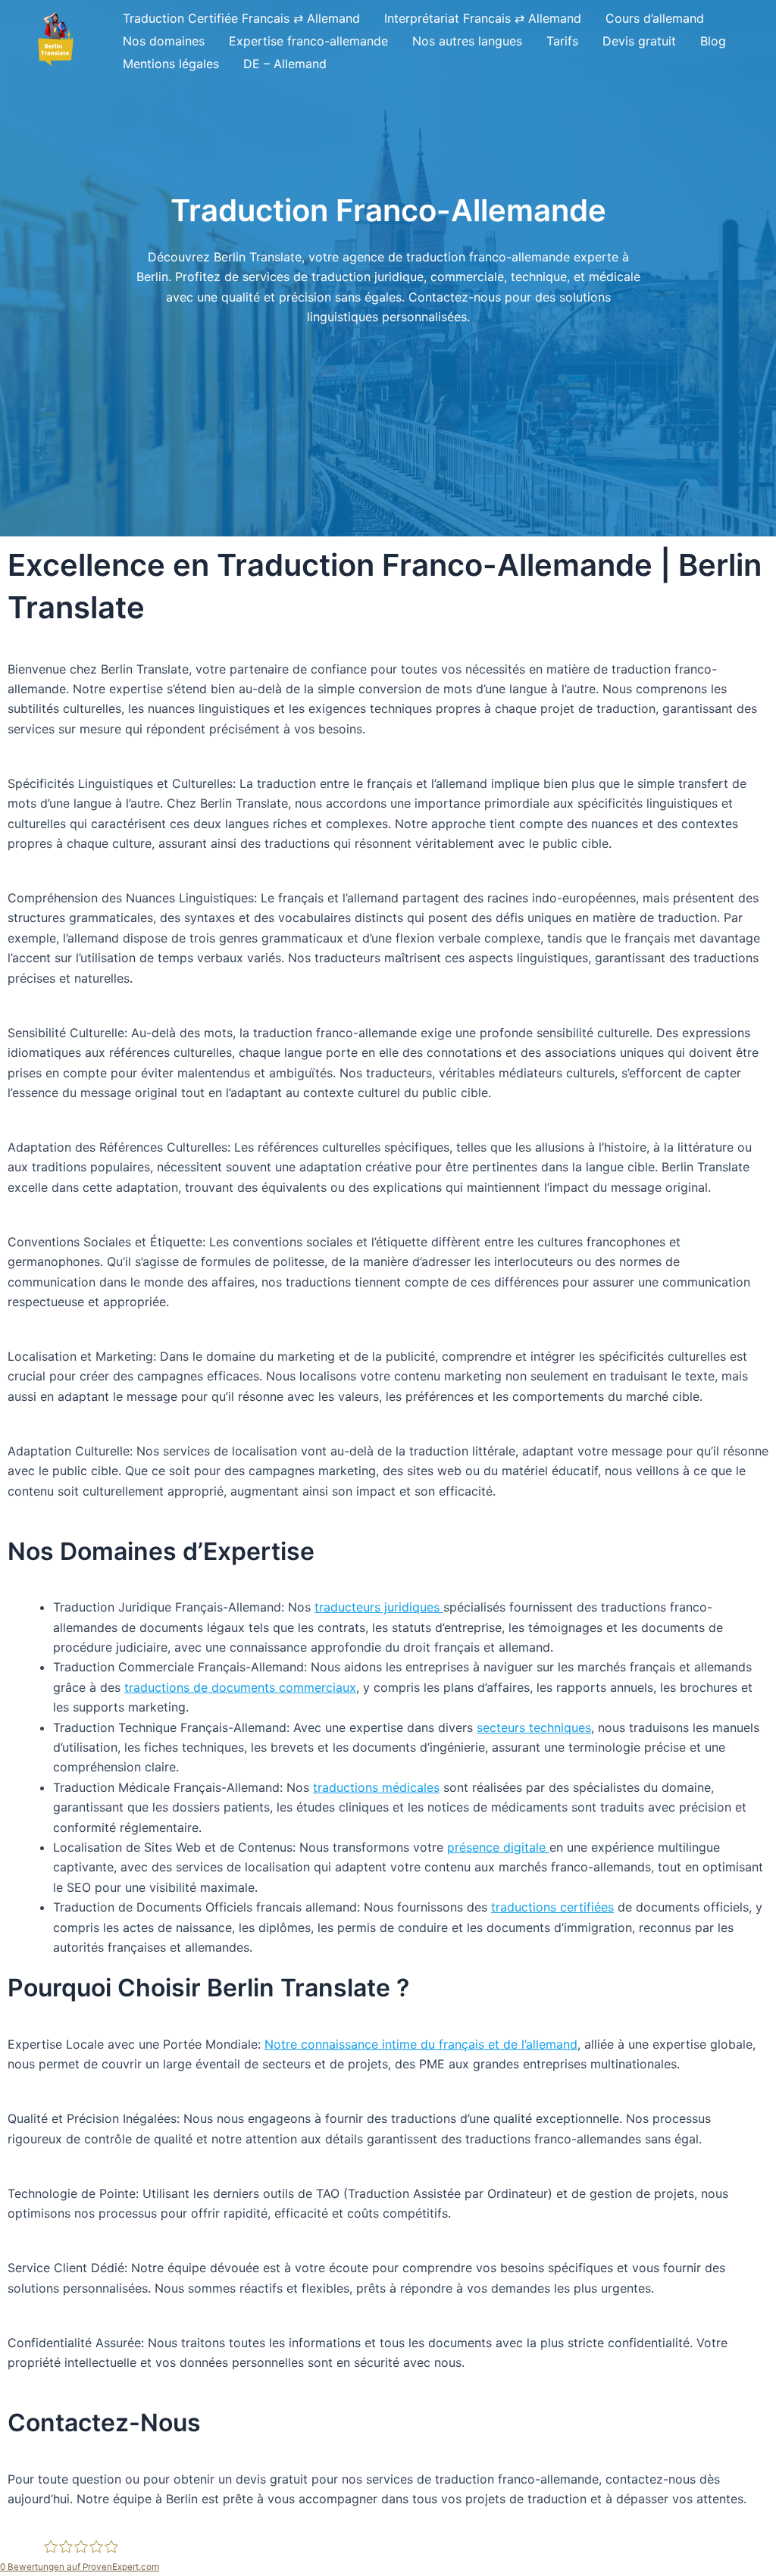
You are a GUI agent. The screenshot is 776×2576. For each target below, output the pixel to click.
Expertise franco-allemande (308, 41)
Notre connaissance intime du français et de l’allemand (421, 2044)
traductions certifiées (552, 1907)
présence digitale (498, 1847)
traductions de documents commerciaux (240, 1687)
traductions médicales (376, 1787)
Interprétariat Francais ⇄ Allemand (483, 18)
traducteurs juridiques (379, 1607)
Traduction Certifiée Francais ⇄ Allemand (241, 18)
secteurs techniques (534, 1727)
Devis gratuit (639, 41)
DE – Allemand (285, 64)
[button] (55, 41)
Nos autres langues (467, 41)
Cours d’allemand (655, 18)
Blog (713, 41)
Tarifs (562, 41)
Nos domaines (164, 41)
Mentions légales (171, 64)
